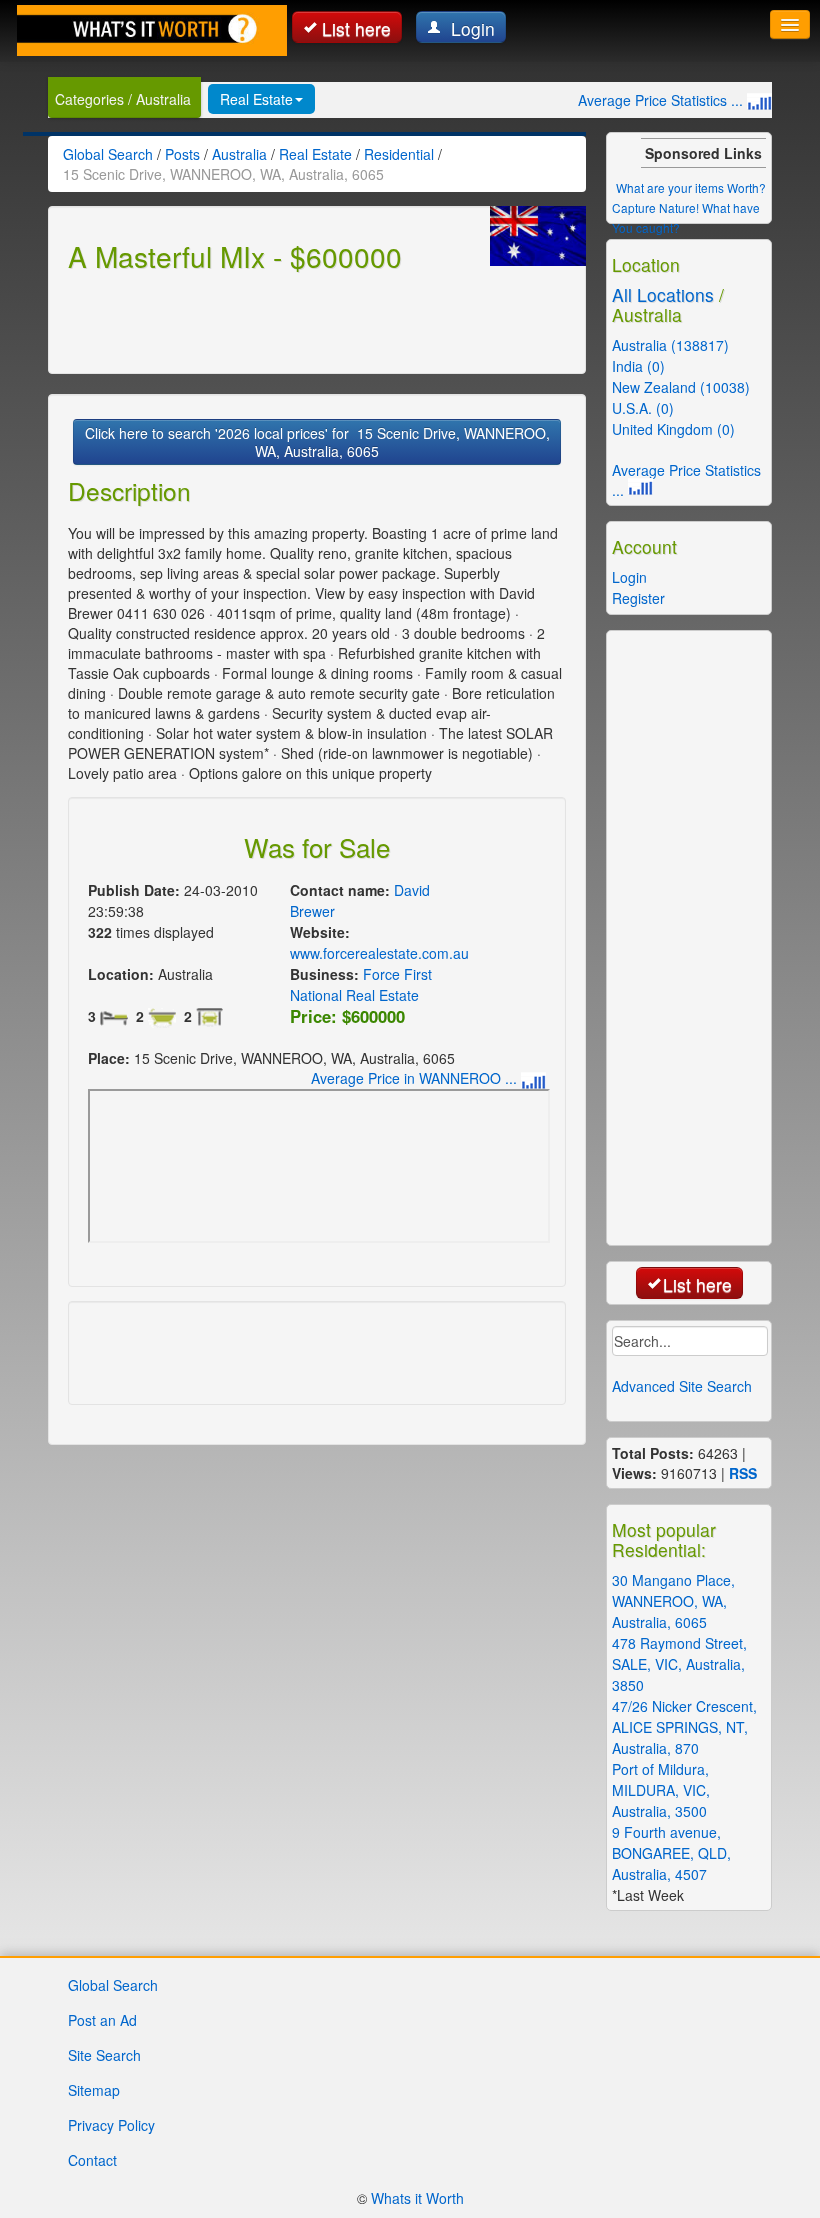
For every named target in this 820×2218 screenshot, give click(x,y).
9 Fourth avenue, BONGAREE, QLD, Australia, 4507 (671, 1853)
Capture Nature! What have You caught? (686, 217)
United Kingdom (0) (673, 429)
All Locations (663, 294)
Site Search (104, 2055)
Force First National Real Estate (361, 984)
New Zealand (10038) (681, 387)
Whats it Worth (417, 2198)
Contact (92, 2160)
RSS (743, 1473)
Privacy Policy (111, 2125)
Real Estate (256, 99)
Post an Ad (102, 2020)
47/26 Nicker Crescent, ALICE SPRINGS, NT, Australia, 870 (684, 1727)
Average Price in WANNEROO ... (416, 1078)
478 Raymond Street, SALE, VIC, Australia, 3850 (679, 1664)
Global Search (113, 1985)
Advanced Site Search (682, 1386)
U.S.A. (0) (643, 408)
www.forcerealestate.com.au (379, 953)
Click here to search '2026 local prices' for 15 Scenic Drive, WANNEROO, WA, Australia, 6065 (317, 442)
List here (356, 28)
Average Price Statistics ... (662, 100)
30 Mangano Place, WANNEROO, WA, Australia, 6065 (673, 1601)
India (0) (638, 366)
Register (638, 598)
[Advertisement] (302, 320)
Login (470, 28)
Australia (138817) (670, 345)
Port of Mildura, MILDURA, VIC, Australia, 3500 (661, 1790)
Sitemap (94, 2090)
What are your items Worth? (691, 187)
